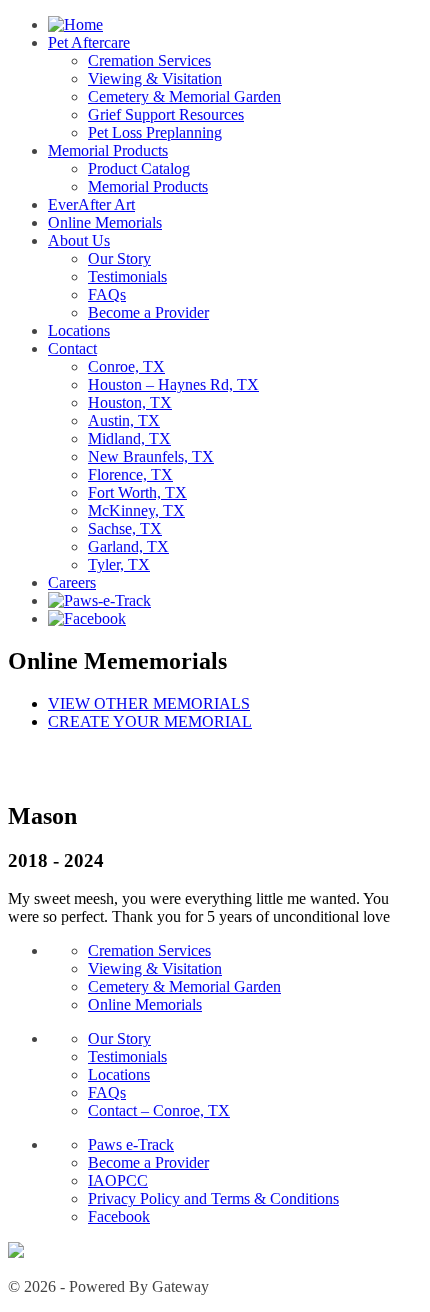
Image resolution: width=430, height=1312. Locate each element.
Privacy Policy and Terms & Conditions (213, 1198)
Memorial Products (108, 150)
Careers (72, 582)
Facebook (119, 1216)
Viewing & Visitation (155, 78)
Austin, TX (124, 420)
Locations (79, 330)
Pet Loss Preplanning (155, 132)
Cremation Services (149, 60)
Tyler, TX (119, 564)
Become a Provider (148, 312)
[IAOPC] (16, 1252)
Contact (72, 348)
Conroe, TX (126, 366)
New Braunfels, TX (151, 456)
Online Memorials (105, 222)
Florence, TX (130, 474)
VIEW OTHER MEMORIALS (149, 703)
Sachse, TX (125, 528)
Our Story (119, 258)
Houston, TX (130, 402)
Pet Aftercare (89, 42)
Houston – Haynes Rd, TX (173, 384)
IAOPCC (118, 1180)
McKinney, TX (136, 510)
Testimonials (127, 276)
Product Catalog (139, 168)
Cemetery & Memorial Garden (184, 96)
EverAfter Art (91, 204)
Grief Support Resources (166, 114)
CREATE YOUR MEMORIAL (150, 721)
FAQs (107, 294)
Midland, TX (129, 438)
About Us (79, 240)
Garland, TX (128, 546)
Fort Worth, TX (137, 492)
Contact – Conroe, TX (159, 1110)
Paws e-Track (131, 1144)
